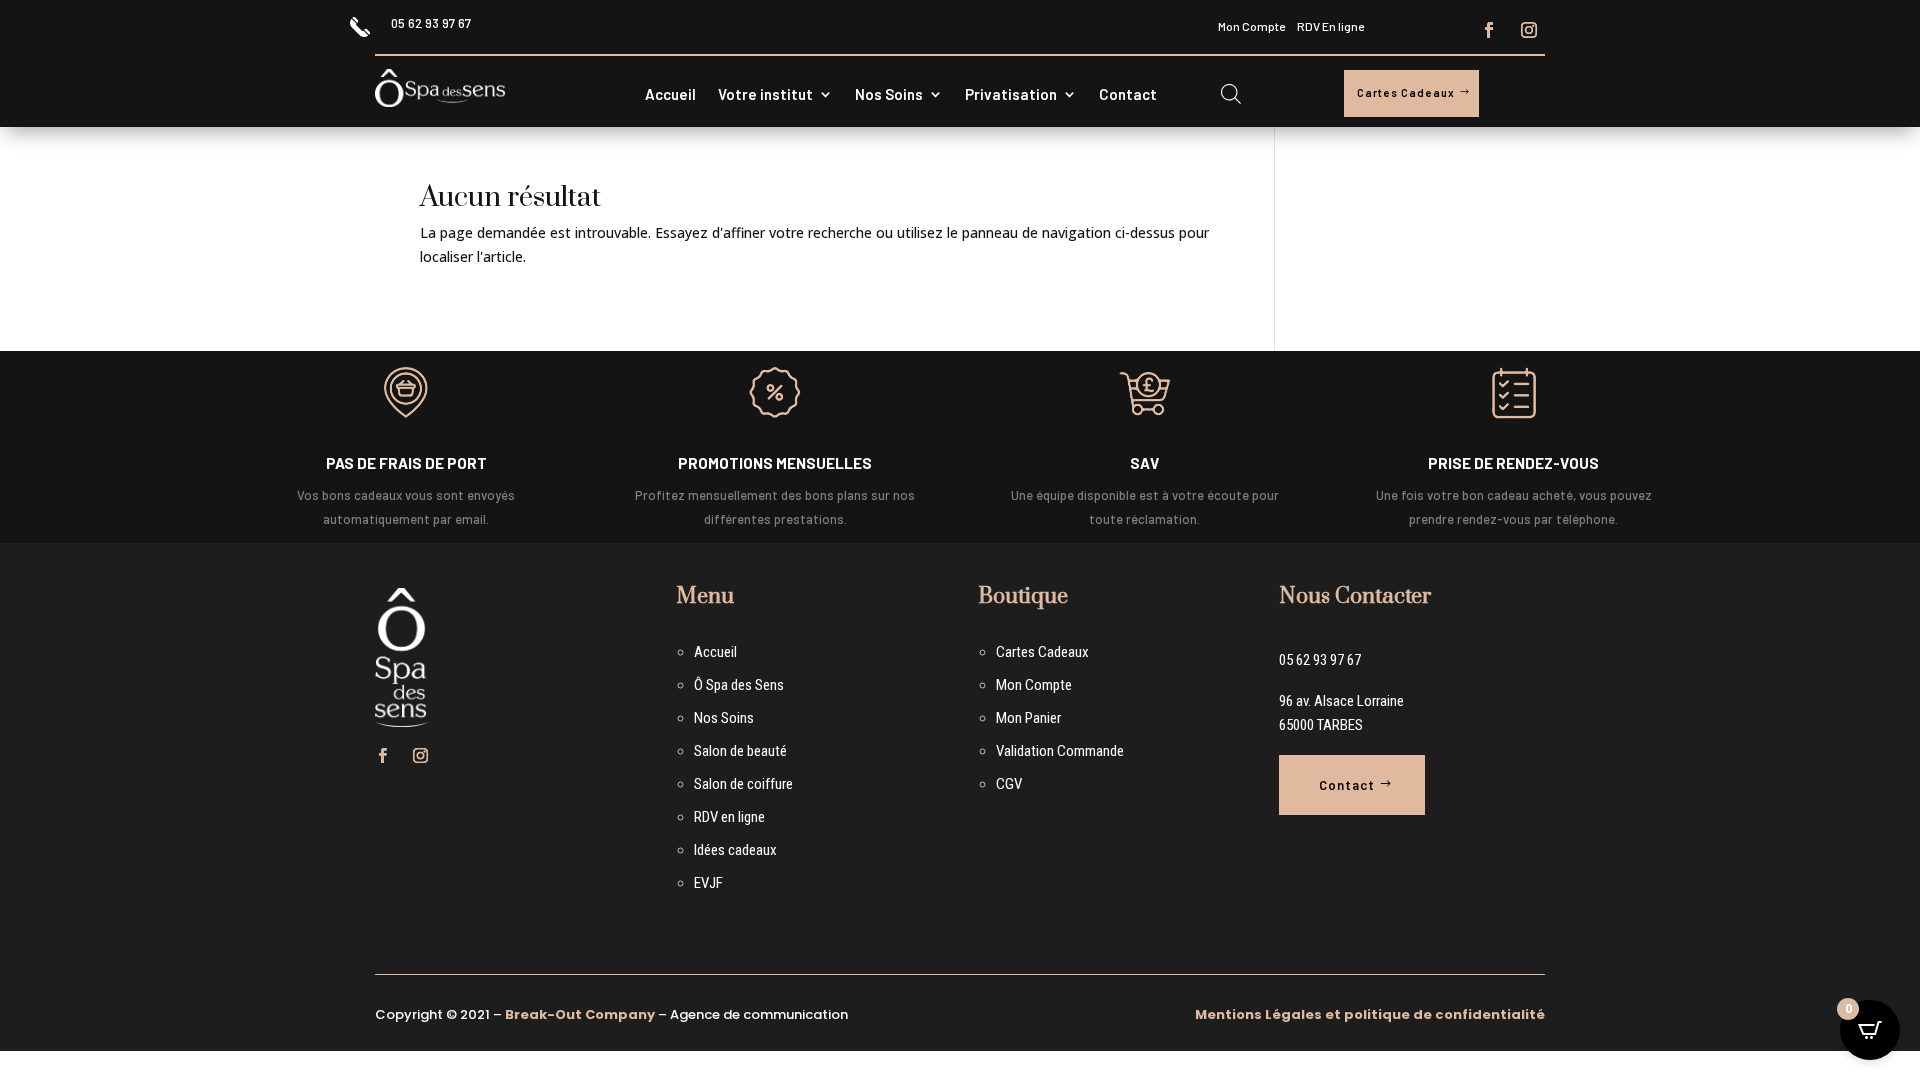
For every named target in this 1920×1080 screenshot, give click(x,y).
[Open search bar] (1231, 93)
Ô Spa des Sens (739, 685)
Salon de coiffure (743, 784)
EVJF (708, 883)
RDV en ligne (729, 817)
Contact (1128, 95)
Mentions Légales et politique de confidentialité (1370, 1014)
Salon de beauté (740, 751)
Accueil (670, 95)
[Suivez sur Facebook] (1489, 30)
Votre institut (765, 95)
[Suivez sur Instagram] (1529, 30)
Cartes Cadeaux (1406, 92)
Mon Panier (1028, 718)
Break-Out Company (580, 1014)
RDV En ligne (1330, 26)
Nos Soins (889, 95)
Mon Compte (1251, 26)
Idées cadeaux (735, 850)
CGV (1009, 784)
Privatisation (1011, 95)
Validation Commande (1060, 751)
